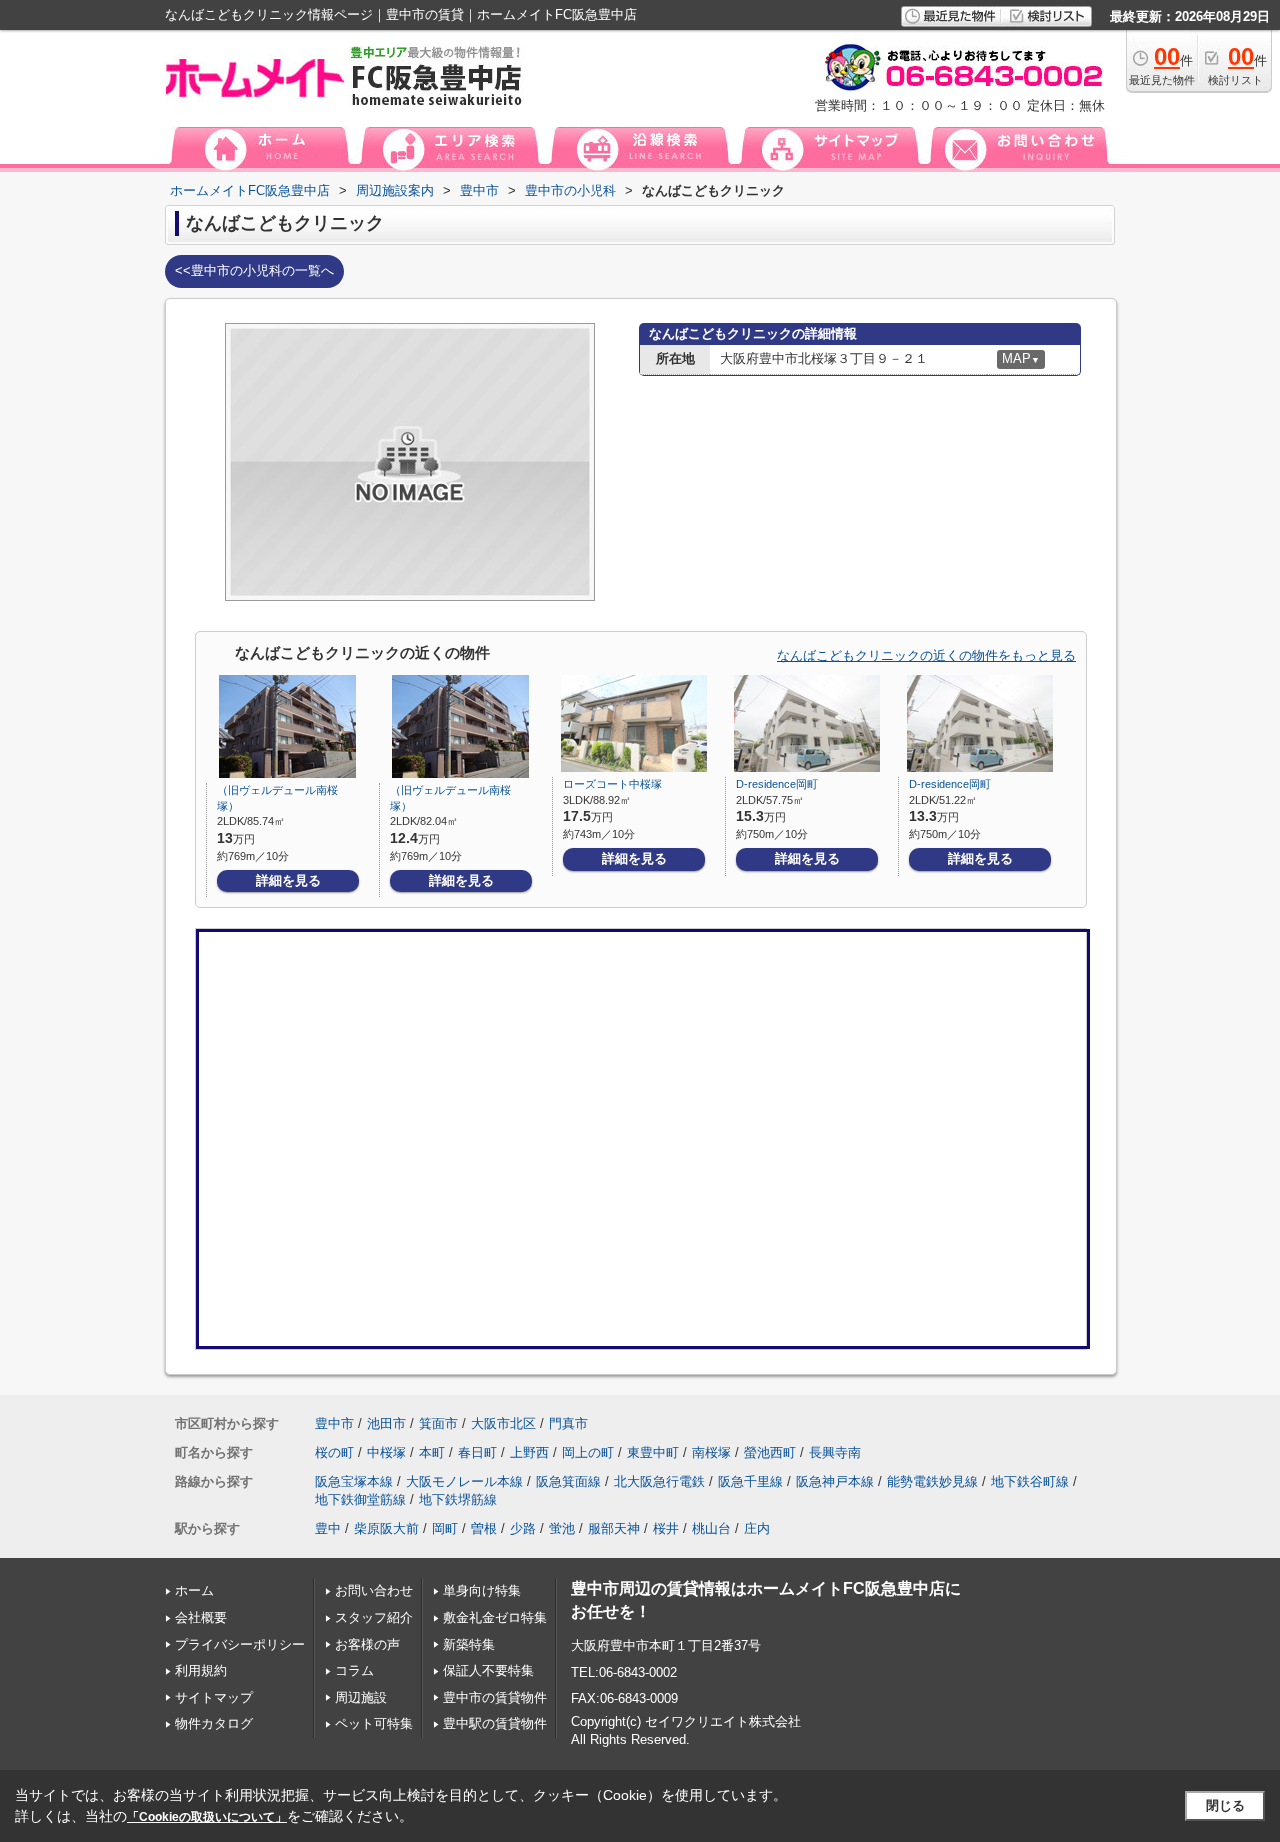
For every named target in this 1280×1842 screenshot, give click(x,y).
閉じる (1225, 1805)
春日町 (477, 1452)
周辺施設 (361, 1697)
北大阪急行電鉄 (659, 1481)
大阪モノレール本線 (464, 1481)
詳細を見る (288, 880)
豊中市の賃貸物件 (495, 1697)
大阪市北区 (503, 1423)
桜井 (666, 1528)
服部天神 (614, 1528)
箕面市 (438, 1423)
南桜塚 (711, 1452)
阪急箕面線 (568, 1481)
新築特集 (469, 1644)
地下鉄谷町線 (1030, 1481)
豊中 (328, 1528)
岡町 (445, 1528)
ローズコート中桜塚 (612, 784)
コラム (354, 1670)
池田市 (386, 1423)
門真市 (568, 1423)
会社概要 (201, 1617)
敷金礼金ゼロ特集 (495, 1617)
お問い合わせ (374, 1590)
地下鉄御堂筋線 (360, 1499)
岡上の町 (588, 1452)
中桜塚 (386, 1452)
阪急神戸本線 (835, 1481)
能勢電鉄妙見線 (932, 1481)
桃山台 (711, 1528)
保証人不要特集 (488, 1670)
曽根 (484, 1528)
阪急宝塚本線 (354, 1481)
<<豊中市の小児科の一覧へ (254, 270)
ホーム (194, 1590)
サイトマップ (214, 1697)
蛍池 (562, 1528)
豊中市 (334, 1423)
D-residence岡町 (777, 784)
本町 (432, 1452)
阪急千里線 (750, 1481)
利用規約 (201, 1670)
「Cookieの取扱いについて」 (207, 1817)
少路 (523, 1528)
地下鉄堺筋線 (458, 1499)
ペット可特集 (374, 1723)
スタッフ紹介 (374, 1617)
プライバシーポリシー (240, 1644)
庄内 (757, 1528)
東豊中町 (653, 1452)
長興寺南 (835, 1452)
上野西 (529, 1452)
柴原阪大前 (386, 1528)
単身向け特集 (482, 1590)
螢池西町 (770, 1452)
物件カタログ (214, 1723)
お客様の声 (367, 1644)
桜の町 (334, 1452)
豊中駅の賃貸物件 (495, 1723)
